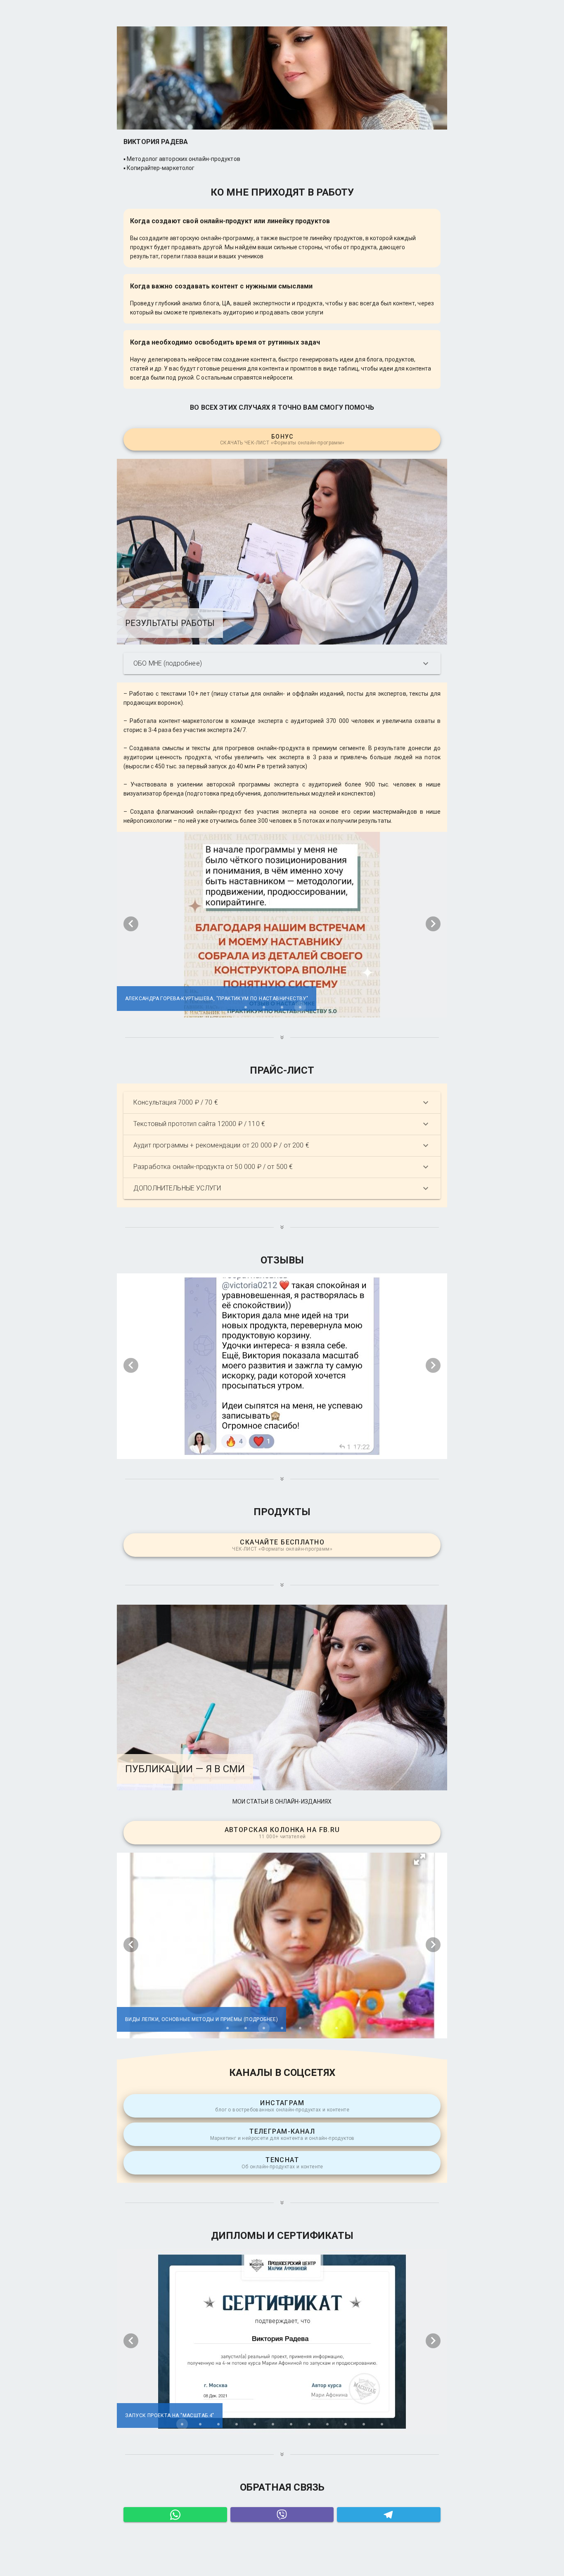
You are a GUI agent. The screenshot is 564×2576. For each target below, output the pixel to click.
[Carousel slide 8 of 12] (309, 2424)
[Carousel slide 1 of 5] (246, 1007)
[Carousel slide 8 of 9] (337, 1449)
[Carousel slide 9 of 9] (355, 1449)
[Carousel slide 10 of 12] (346, 2424)
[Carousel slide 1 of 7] (227, 2028)
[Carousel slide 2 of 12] (200, 2424)
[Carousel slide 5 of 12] (255, 2424)
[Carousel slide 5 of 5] (318, 1007)
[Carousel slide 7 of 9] (318, 1449)
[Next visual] (433, 924)
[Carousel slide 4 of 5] (300, 1007)
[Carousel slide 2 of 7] (246, 2028)
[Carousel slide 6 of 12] (273, 2424)
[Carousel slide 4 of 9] (264, 1449)
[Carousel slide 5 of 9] (282, 1449)
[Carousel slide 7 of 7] (337, 2028)
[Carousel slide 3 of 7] (264, 2028)
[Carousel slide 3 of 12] (218, 2424)
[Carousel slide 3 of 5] (282, 1007)
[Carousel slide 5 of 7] (300, 2028)
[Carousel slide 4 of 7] (282, 2028)
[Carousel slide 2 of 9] (227, 1449)
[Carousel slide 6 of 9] (300, 1449)
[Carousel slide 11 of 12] (364, 2424)
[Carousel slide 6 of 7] (318, 2028)
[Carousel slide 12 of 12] (382, 2424)
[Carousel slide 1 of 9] (209, 1449)
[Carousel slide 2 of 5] (264, 1007)
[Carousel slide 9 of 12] (327, 2424)
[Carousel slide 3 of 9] (246, 1449)
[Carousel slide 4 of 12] (237, 2424)
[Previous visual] (131, 924)
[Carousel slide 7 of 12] (291, 2424)
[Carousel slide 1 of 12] (182, 2424)
